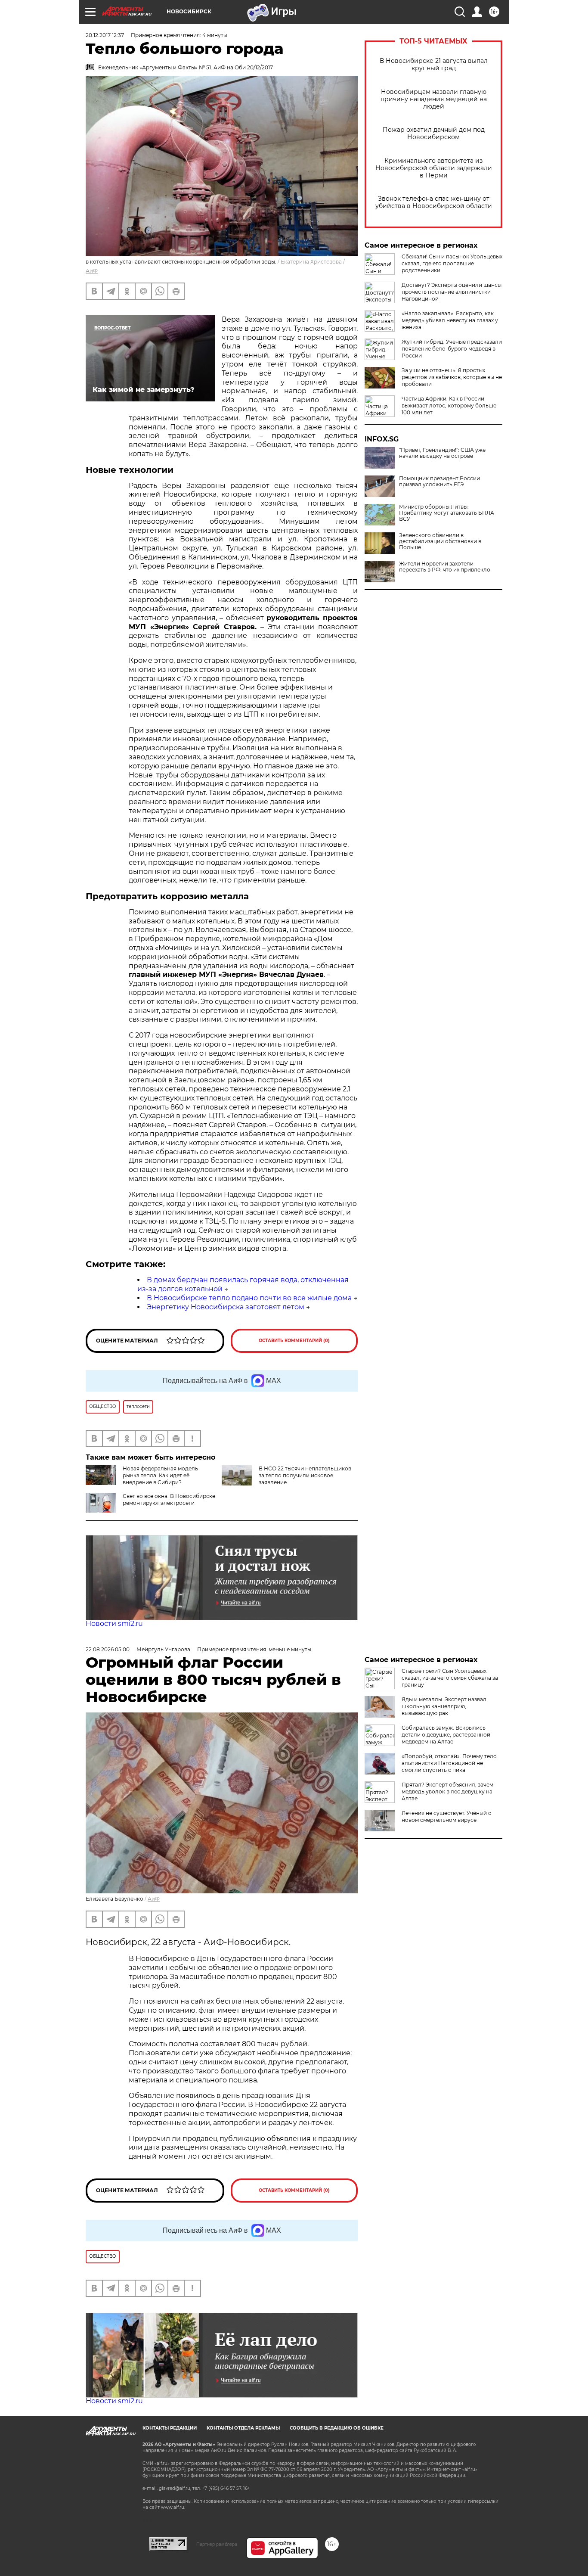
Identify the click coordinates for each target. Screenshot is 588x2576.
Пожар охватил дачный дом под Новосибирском (434, 134)
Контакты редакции (170, 2428)
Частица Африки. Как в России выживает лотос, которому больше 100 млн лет (449, 406)
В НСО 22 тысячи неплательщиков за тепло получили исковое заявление (305, 1475)
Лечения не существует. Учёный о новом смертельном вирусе (447, 1816)
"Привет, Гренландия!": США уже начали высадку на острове (442, 453)
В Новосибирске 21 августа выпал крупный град (434, 65)
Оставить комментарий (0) (294, 1341)
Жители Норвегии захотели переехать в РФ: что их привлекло (445, 567)
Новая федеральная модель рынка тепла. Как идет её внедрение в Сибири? (160, 1475)
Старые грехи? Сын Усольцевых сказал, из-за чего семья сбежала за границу (450, 1678)
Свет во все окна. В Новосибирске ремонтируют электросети (169, 1499)
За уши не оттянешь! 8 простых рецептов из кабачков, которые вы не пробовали (452, 377)
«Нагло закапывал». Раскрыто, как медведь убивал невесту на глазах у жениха (450, 320)
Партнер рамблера (217, 2544)
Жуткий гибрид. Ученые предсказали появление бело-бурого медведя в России (452, 349)
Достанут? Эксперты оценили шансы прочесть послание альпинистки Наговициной (452, 292)
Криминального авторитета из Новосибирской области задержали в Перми (434, 168)
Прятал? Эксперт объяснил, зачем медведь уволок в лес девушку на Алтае (447, 1791)
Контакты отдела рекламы (243, 2428)
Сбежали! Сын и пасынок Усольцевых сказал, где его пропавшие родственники (452, 263)
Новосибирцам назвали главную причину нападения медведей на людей (434, 99)
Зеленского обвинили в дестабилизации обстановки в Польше (440, 541)
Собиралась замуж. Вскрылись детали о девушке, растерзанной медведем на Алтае (446, 1735)
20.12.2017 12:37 (105, 35)
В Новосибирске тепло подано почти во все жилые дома (249, 1298)
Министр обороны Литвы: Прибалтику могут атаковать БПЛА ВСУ (447, 513)
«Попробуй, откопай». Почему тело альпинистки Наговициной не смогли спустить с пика (449, 1763)
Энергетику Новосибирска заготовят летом (226, 1307)
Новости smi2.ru (114, 1624)
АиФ (92, 271)
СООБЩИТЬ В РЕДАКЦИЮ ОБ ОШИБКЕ (337, 2428)
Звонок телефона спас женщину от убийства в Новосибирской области (434, 202)
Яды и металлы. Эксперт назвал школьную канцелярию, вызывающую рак (444, 1706)
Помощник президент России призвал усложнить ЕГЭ (439, 482)
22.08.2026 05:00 (108, 1649)
